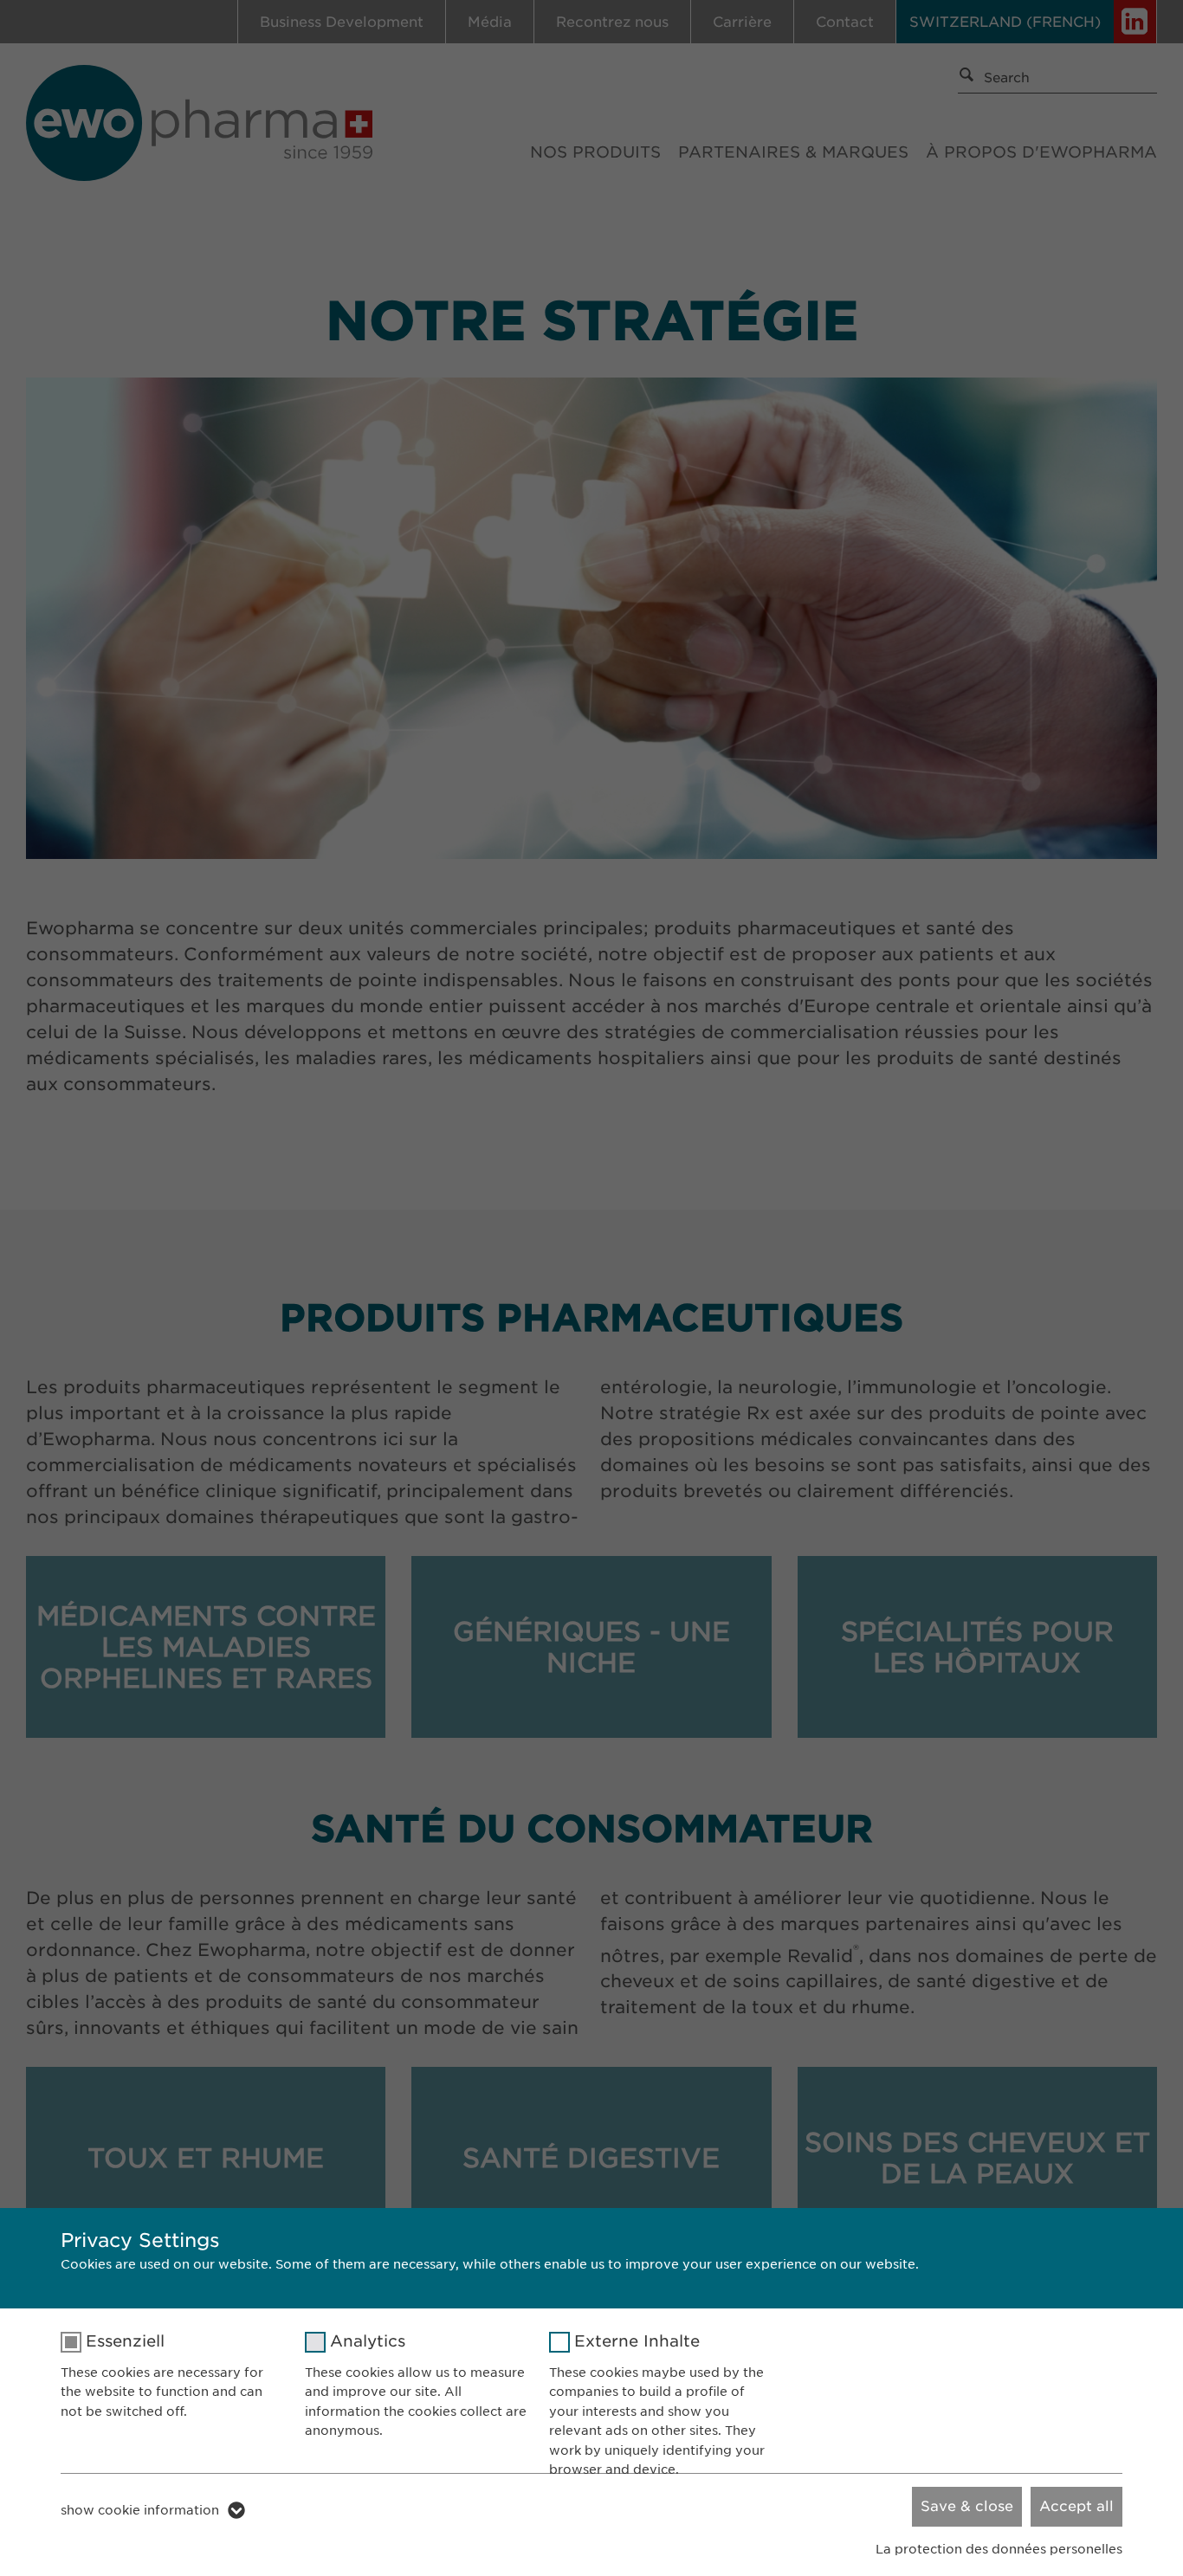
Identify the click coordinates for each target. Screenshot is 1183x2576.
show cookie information (140, 2510)
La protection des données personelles (999, 2549)
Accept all (1076, 2506)
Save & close (967, 2506)
